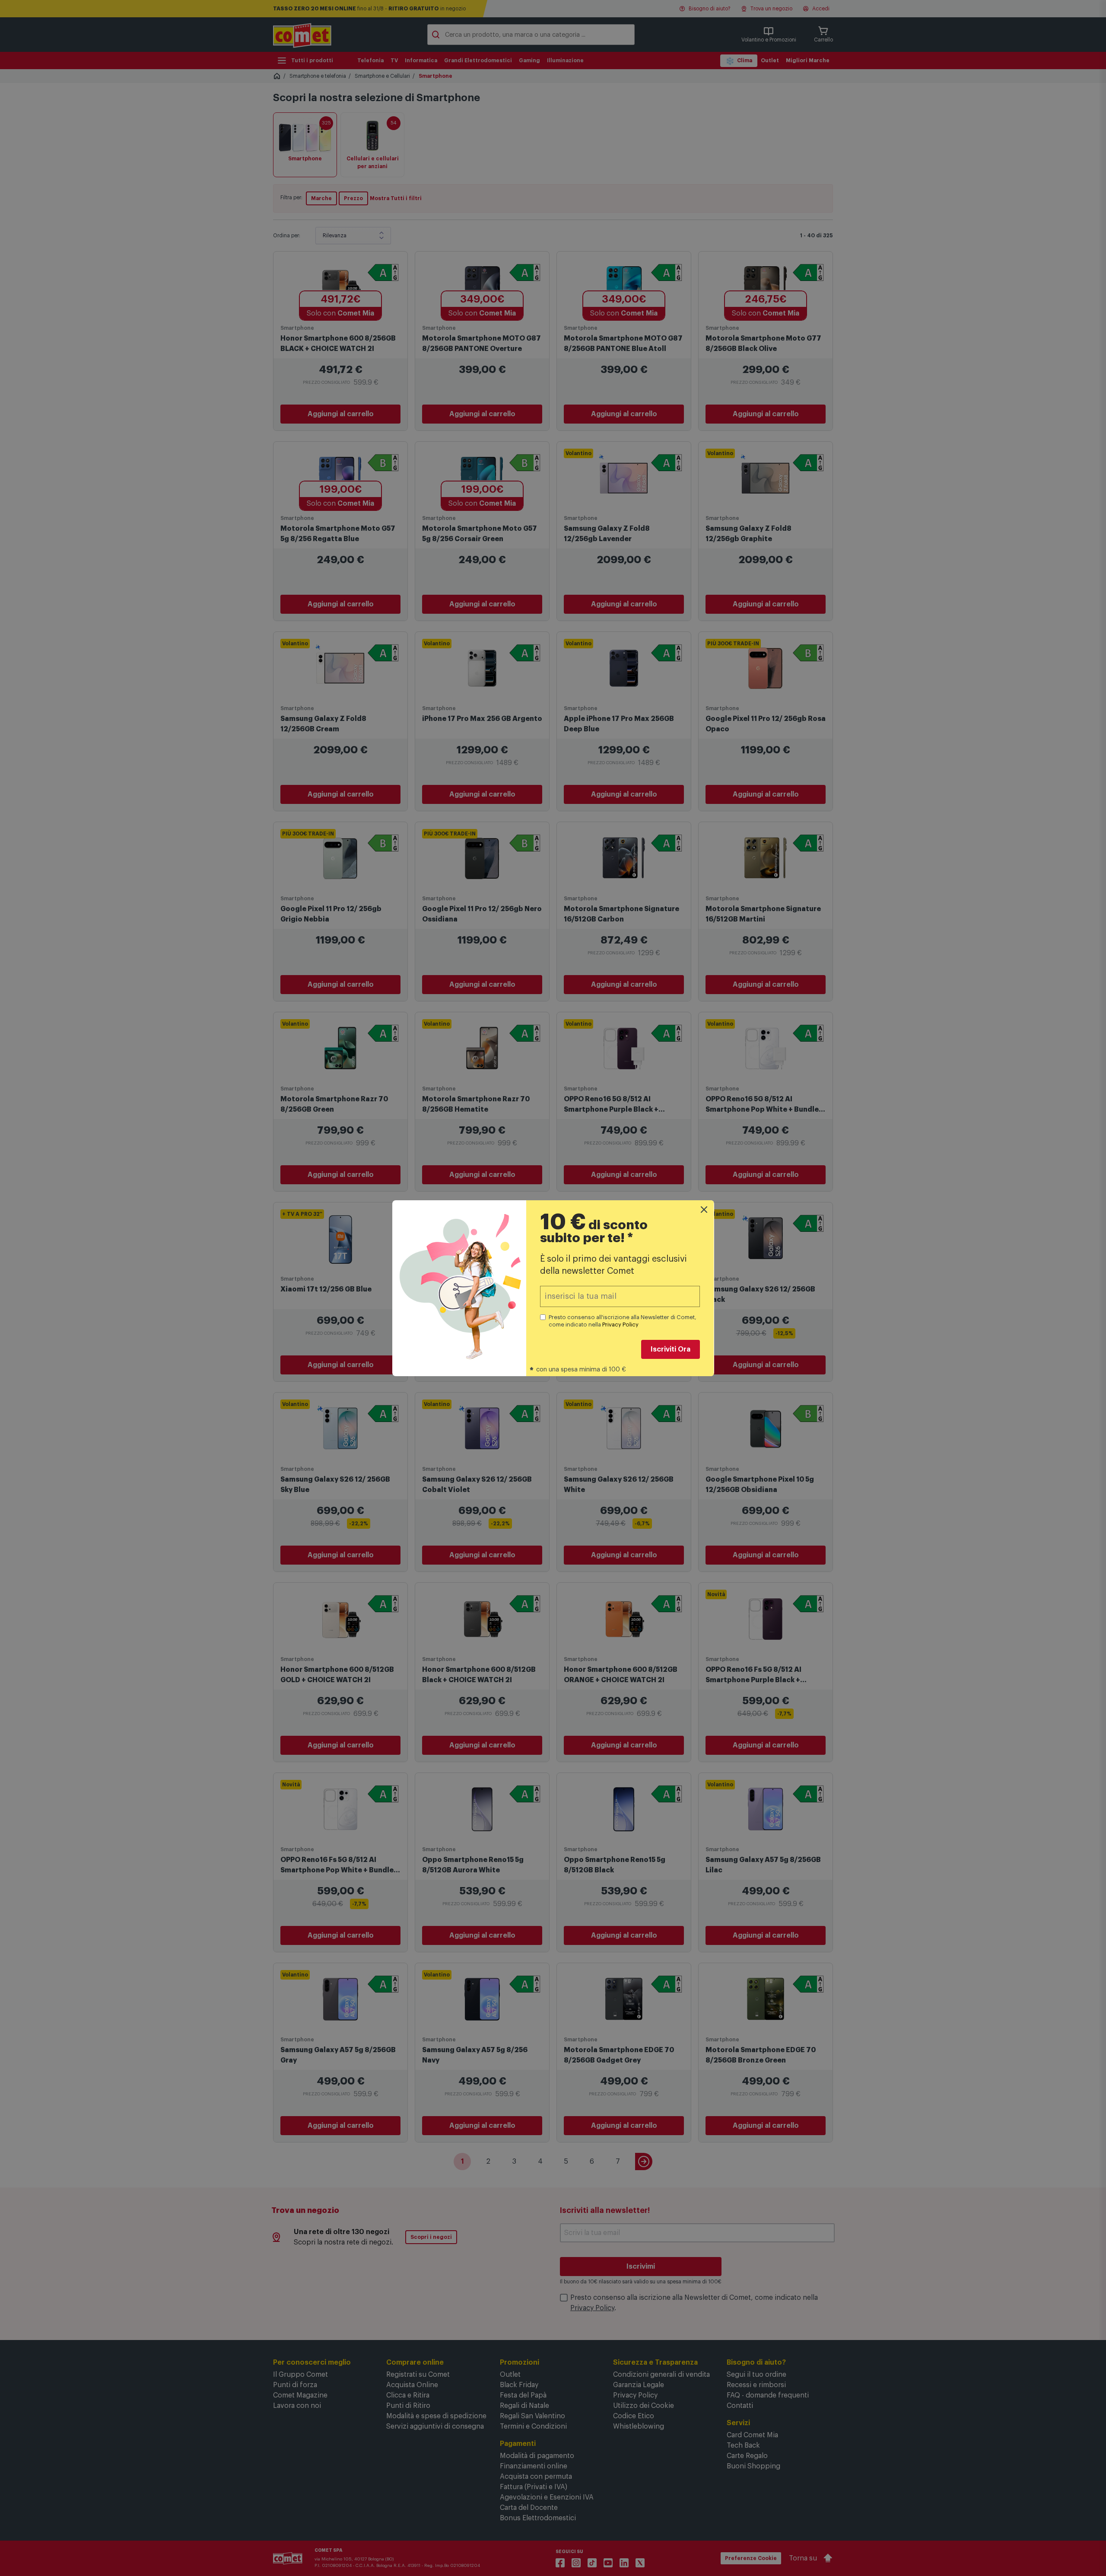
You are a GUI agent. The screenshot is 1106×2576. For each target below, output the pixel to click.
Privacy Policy (620, 1325)
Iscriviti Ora (671, 1349)
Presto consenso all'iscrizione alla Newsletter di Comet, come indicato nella (623, 1321)
